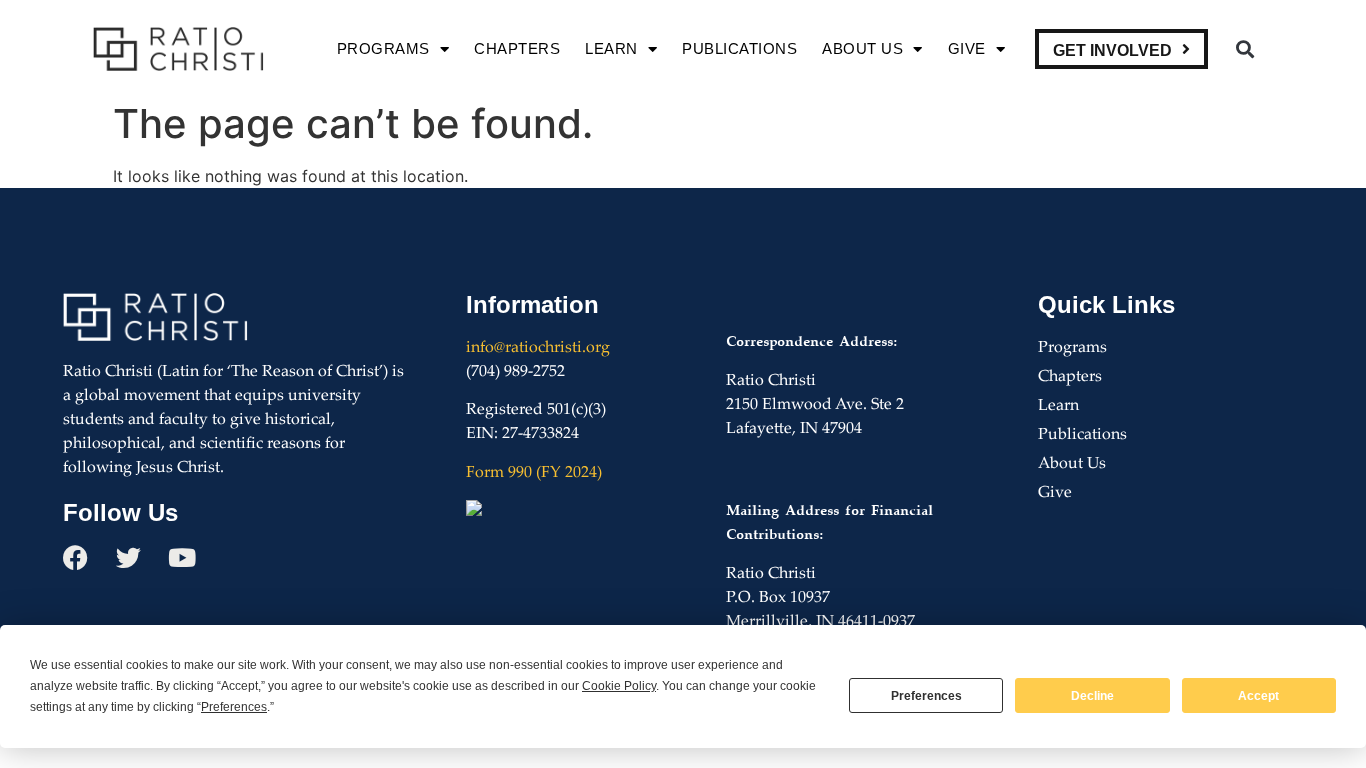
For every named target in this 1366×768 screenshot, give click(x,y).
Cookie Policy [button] (619, 686)
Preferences (926, 696)
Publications (739, 48)
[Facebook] (75, 557)
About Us (862, 48)
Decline (1092, 696)
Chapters (517, 48)
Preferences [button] (234, 707)
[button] (1244, 49)
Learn (611, 48)
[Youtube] (181, 557)
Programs (383, 48)
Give (967, 48)
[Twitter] (128, 557)
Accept (1258, 696)
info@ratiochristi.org (538, 348)
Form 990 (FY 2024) (534, 473)
